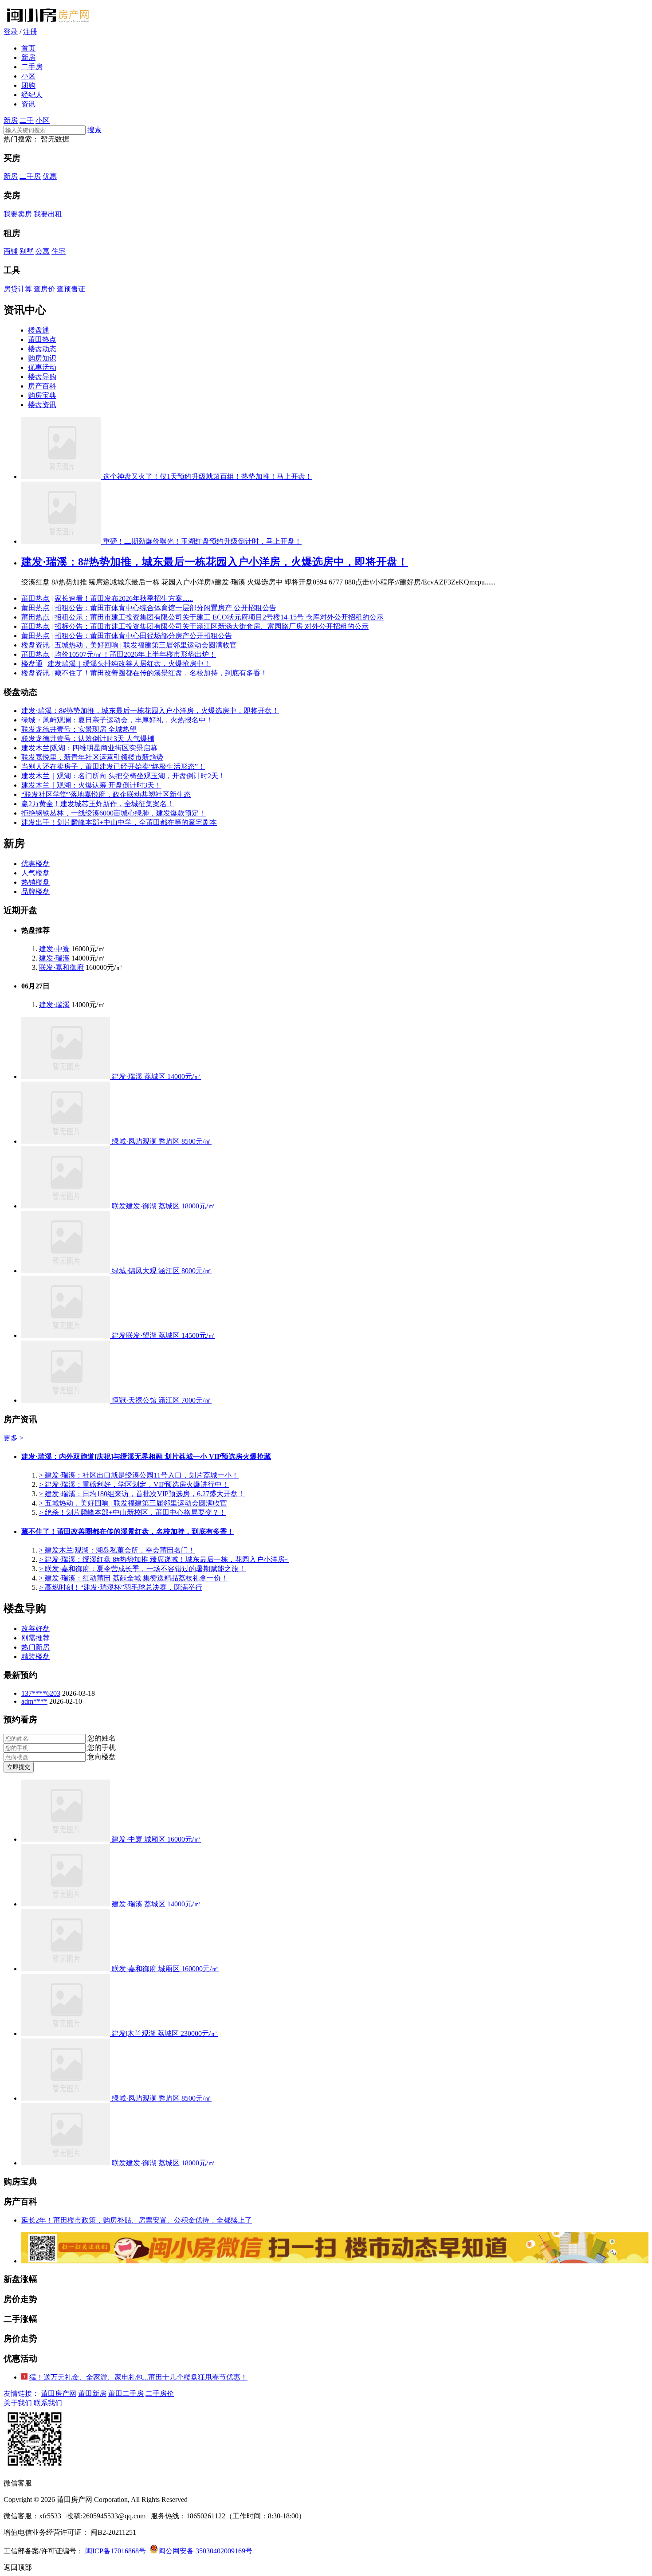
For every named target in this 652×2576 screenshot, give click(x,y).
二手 (27, 120)
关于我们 (18, 2403)
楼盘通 (39, 330)
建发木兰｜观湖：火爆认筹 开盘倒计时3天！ (91, 785)
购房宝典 (42, 395)
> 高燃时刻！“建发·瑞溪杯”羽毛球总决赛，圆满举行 (121, 1587)
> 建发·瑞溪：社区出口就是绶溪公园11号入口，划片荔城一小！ (139, 1475)
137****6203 (41, 1693)
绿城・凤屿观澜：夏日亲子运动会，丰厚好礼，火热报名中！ (117, 720)
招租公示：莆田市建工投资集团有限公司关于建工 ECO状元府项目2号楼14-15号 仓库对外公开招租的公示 (219, 617)
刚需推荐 (35, 1638)
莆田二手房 (126, 2394)
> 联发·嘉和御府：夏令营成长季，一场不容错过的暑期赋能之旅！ (142, 1569)
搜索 (94, 130)
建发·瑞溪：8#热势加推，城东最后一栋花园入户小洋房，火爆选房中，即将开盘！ (215, 562)
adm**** (34, 1701)
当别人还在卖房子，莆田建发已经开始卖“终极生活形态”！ (113, 767)
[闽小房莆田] (48, 23)
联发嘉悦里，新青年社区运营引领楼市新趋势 (92, 757)
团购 (28, 85)
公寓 (43, 251)
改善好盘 (35, 1629)
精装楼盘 (35, 1657)
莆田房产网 (59, 2394)
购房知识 (42, 358)
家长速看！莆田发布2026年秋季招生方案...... (124, 598)
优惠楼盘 (35, 864)
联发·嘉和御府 (61, 967)
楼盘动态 (42, 349)
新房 (28, 57)
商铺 (11, 251)
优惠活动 (42, 367)
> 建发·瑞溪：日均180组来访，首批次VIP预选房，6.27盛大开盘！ (142, 1494)
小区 (28, 76)
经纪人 (32, 95)
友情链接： (21, 2394)
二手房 (32, 67)
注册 (30, 32)
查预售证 (71, 289)
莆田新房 (92, 2394)
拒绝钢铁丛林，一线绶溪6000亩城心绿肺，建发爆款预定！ (114, 813)
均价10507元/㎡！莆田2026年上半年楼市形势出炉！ (135, 654)
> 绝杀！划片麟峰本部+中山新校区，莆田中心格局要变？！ (133, 1512)
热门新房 (35, 1647)
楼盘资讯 (42, 405)
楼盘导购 (42, 377)
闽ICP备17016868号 (116, 2551)
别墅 (27, 251)
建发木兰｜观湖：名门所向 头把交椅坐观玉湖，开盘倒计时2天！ (123, 776)
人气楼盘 (35, 873)
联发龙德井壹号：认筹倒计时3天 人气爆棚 (88, 739)
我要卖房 (18, 214)
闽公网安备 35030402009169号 (205, 2551)
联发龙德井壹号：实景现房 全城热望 (79, 729)
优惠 (50, 176)
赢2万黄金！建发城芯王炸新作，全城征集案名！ (98, 804)
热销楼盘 (35, 882)
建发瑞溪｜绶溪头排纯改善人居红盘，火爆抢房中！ (129, 664)
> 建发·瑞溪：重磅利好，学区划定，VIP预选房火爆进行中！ (134, 1484)
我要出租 (48, 214)
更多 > (14, 1438)
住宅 (59, 251)
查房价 (44, 289)
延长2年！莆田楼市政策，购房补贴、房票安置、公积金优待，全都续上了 (137, 2220)
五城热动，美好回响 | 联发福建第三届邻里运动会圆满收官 (146, 645)
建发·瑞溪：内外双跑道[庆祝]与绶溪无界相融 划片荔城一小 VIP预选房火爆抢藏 (146, 1457)
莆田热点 (42, 339)
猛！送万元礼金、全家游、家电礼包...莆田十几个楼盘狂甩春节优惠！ (138, 2377)
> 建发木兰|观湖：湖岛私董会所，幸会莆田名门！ (117, 1550)
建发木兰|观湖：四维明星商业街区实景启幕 (89, 748)
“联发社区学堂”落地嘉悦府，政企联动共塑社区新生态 (106, 794)
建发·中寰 (54, 949)
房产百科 (42, 386)
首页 (28, 48)
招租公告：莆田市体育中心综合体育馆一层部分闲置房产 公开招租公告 (165, 608)
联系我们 (48, 2403)
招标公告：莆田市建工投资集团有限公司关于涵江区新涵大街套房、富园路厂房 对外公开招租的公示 (212, 626)
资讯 (28, 104)
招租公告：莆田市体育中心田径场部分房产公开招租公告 (143, 636)
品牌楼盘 (35, 892)
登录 (11, 32)
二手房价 (160, 2394)
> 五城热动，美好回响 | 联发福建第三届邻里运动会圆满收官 (133, 1503)
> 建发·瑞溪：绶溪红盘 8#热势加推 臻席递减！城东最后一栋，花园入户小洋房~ (164, 1559)
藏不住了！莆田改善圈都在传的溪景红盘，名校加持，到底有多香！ (161, 673)
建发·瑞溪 (54, 958)
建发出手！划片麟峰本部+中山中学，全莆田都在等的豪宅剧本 (119, 822)
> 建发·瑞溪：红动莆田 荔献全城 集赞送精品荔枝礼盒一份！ (134, 1578)
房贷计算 (18, 289)
